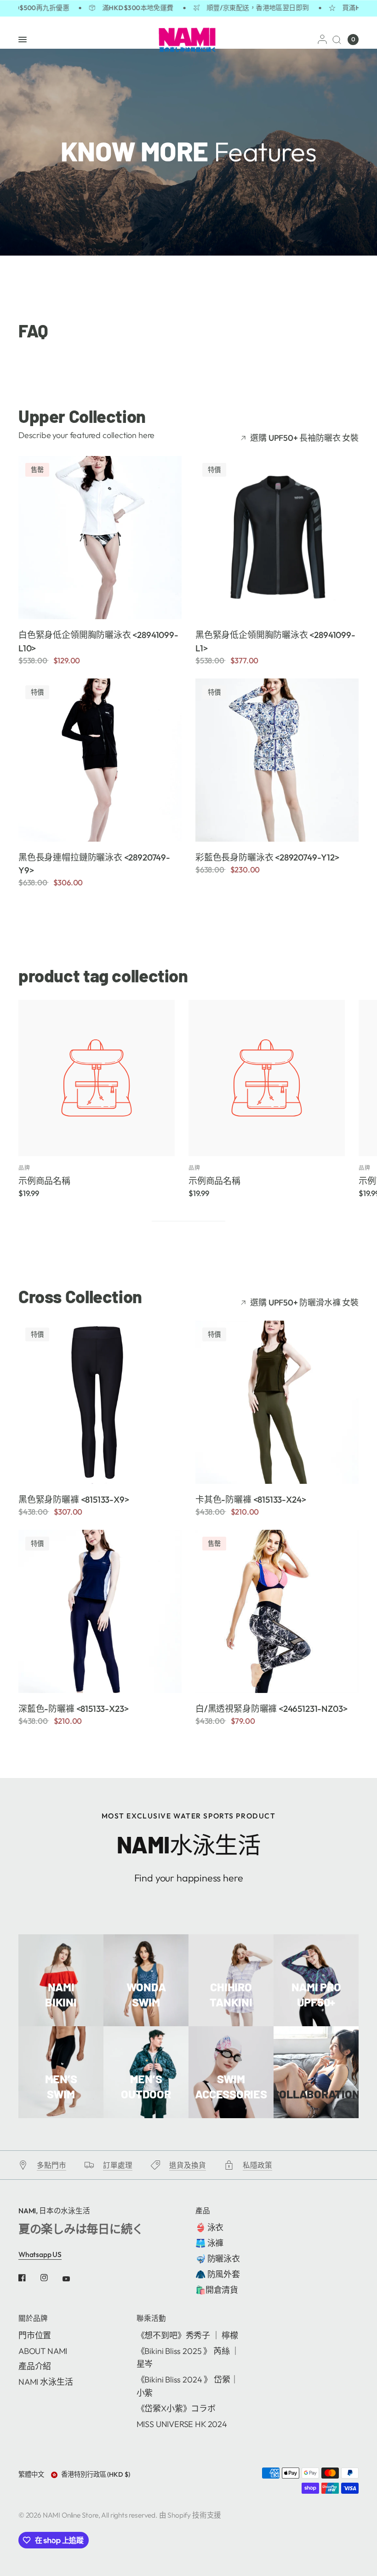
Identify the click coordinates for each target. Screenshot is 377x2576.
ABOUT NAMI (43, 2351)
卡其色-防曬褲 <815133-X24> (251, 1499)
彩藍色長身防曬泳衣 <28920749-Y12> (267, 857)
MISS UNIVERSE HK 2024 (182, 2424)
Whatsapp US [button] (40, 2254)
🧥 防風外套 (218, 2274)
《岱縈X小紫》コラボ (176, 2408)
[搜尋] (337, 40)
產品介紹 (35, 2366)
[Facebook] (29, 2278)
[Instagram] (51, 2278)
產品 (203, 2211)
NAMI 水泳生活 (46, 2382)
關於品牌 (33, 2319)
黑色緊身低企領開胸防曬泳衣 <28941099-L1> (275, 641)
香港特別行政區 (96, 2474)
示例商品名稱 (44, 1181)
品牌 (24, 1168)
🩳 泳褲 (209, 2243)
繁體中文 (31, 2474)
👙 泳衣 (209, 2227)
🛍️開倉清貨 (217, 2290)
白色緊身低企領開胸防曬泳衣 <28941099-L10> (98, 641)
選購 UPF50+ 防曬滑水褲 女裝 (304, 1303)
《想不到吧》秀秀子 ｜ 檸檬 (187, 2335)
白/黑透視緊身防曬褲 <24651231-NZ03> (271, 1709)
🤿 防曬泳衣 (218, 2259)
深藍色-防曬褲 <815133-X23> (73, 1709)
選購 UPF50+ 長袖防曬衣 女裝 (304, 438)
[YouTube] (73, 2279)
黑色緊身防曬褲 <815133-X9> (74, 1499)
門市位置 (35, 2335)
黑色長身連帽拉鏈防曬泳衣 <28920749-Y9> (94, 864)
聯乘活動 (151, 2319)
